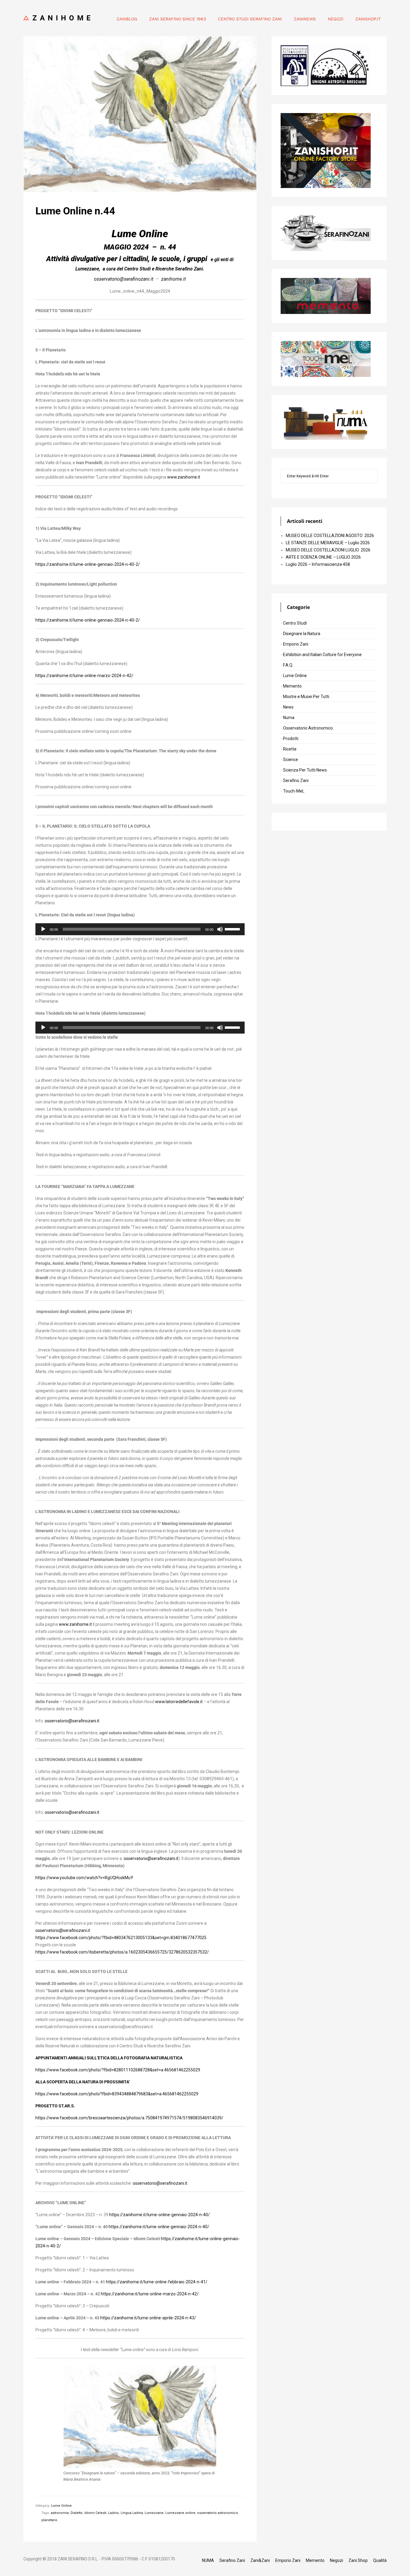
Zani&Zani (260, 2560)
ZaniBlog (127, 19)
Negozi (336, 19)
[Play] (43, 929)
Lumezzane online (180, 2513)
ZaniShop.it (368, 19)
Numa (289, 718)
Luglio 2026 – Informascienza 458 (318, 564)
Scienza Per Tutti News (305, 770)
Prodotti (291, 739)
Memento (292, 686)
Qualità (380, 2560)
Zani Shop (358, 2560)
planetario (49, 2520)
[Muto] (220, 929)
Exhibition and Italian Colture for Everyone (322, 655)
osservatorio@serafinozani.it (72, 1721)
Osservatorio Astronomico (308, 728)
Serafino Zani (296, 781)
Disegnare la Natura (302, 634)
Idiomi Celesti (95, 2513)
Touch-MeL (294, 791)
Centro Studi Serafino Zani (250, 19)
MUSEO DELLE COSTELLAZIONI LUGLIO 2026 (328, 550)
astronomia (60, 2513)
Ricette (290, 749)
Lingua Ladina (132, 2513)
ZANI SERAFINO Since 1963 (178, 19)
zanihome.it (173, 279)
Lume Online (61, 2506)
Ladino (113, 2513)
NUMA (208, 2560)
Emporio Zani (296, 644)
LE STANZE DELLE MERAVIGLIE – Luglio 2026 (328, 543)
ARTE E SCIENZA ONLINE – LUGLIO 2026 (323, 557)
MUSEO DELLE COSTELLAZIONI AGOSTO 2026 (330, 536)
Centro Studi (295, 623)
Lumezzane (154, 2513)
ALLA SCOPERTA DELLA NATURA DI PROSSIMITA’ (83, 2082)
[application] (140, 929)
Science (291, 760)
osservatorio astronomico (218, 2513)
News (288, 707)
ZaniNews (305, 19)
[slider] (233, 929)
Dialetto (77, 2513)
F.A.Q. (288, 665)
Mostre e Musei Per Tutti (306, 697)
